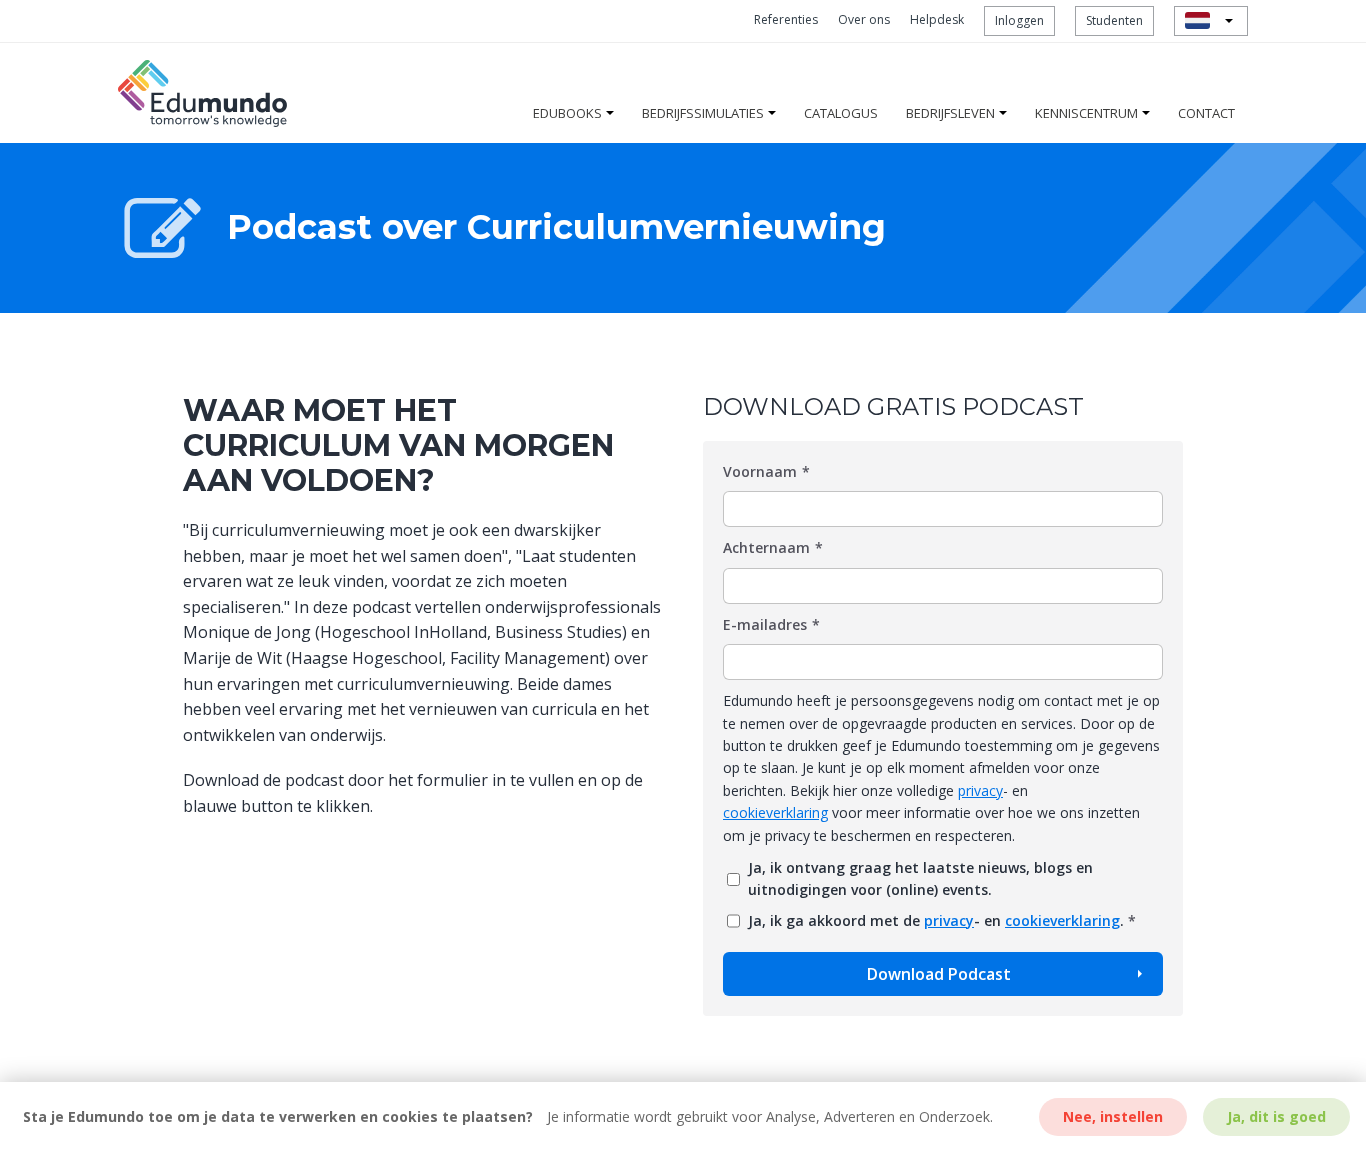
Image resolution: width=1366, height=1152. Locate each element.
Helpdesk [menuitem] (937, 19)
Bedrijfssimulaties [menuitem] (703, 113)
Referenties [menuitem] (786, 19)
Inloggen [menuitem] (1019, 20)
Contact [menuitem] (1206, 113)
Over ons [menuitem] (864, 19)
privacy (980, 790)
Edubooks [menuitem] (567, 113)
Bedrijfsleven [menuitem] (950, 113)
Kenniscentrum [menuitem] (1086, 113)
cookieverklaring (775, 812)
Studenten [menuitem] (1114, 20)
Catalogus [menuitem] (841, 113)
